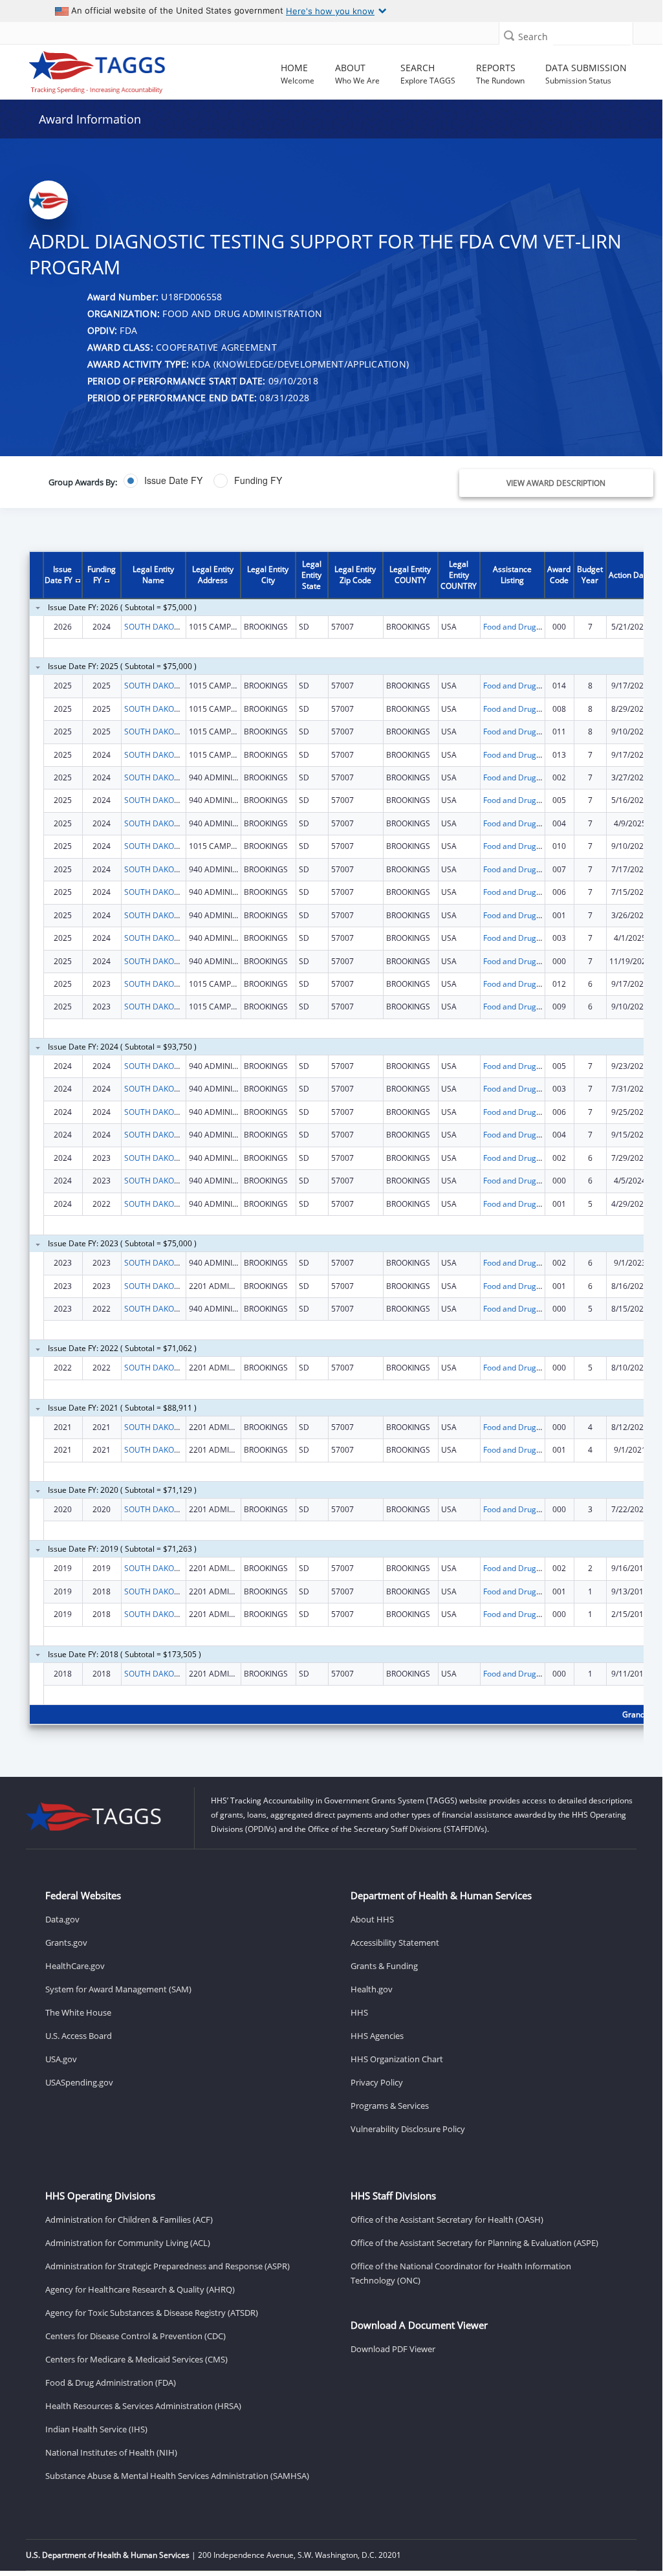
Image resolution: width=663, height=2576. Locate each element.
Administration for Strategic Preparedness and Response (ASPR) (168, 2266)
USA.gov (61, 2059)
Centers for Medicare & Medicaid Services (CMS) (136, 2359)
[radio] (163, 481)
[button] (509, 35)
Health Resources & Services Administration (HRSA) (143, 2406)
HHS (359, 2012)
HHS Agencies (377, 2036)
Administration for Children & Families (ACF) (129, 2219)
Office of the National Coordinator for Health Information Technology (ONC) (461, 2273)
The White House (78, 2012)
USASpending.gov (79, 2082)
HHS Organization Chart (397, 2059)
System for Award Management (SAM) (118, 1989)
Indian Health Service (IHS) (96, 2429)
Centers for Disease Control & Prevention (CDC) (136, 2336)
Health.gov (372, 1989)
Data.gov (62, 1919)
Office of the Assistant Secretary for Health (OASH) (447, 2219)
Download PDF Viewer (393, 2349)
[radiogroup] (247, 481)
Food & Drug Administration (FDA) (111, 2383)
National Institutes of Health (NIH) (111, 2452)
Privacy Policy (377, 2082)
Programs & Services (390, 2106)
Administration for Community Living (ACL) (128, 2243)
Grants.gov (66, 1943)
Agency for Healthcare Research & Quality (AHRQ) (140, 2289)
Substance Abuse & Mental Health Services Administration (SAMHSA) (177, 2476)
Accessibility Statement (395, 1943)
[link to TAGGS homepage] (97, 69)
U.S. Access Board (79, 2036)
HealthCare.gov (75, 1966)
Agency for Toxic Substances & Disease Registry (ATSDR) (152, 2313)
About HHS (372, 1919)
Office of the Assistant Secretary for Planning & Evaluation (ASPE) (474, 2243)
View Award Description (556, 483)
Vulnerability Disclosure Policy (408, 2129)
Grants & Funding (384, 1966)
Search (533, 37)
